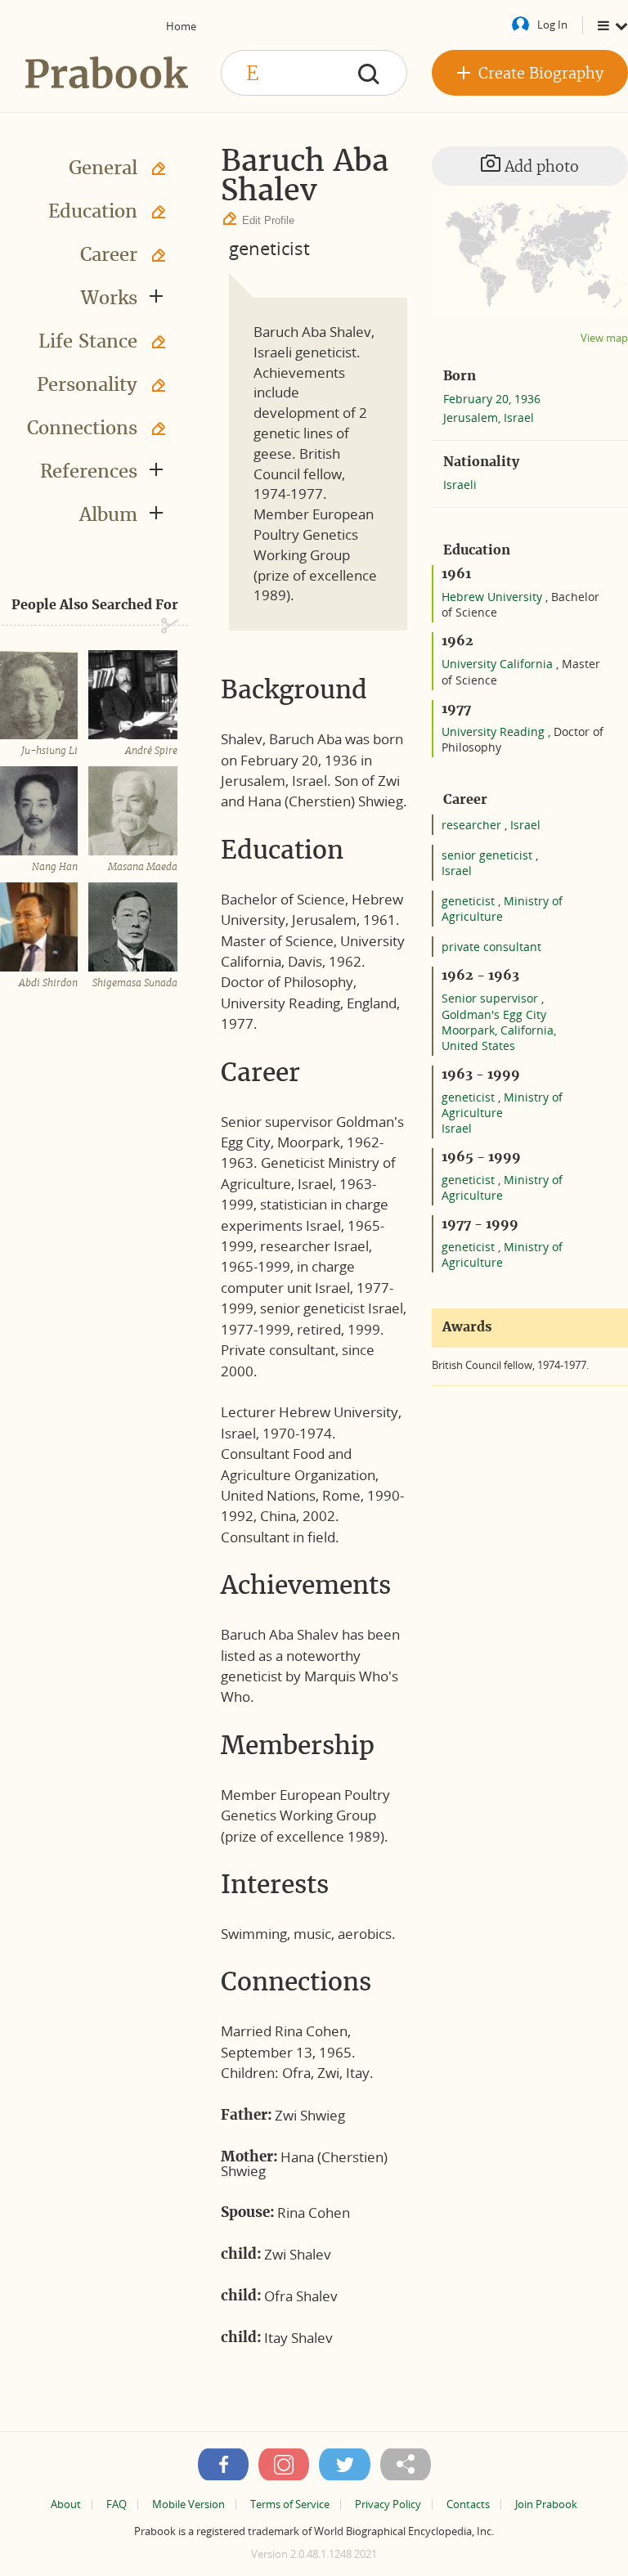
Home (181, 26)
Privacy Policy (388, 2504)
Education (93, 211)
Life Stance (88, 341)
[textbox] (314, 73)
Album (108, 514)
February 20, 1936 (492, 399)
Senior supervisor (491, 998)
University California (499, 664)
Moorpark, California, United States (499, 1038)
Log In (552, 25)
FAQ (117, 2504)
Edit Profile (268, 220)
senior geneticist (489, 855)
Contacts (468, 2504)
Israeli (460, 485)
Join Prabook (546, 2504)
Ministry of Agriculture (502, 909)
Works (109, 298)
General (103, 168)
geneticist (269, 248)
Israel (525, 825)
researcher (473, 825)
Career (109, 254)
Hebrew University (493, 597)
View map (604, 338)
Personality (87, 384)
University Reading (495, 732)
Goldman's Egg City (494, 1014)
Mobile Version (188, 2504)
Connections (82, 428)
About (66, 2504)
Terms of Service (290, 2504)
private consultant (491, 947)
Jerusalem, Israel (489, 417)
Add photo (540, 166)
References (89, 471)
